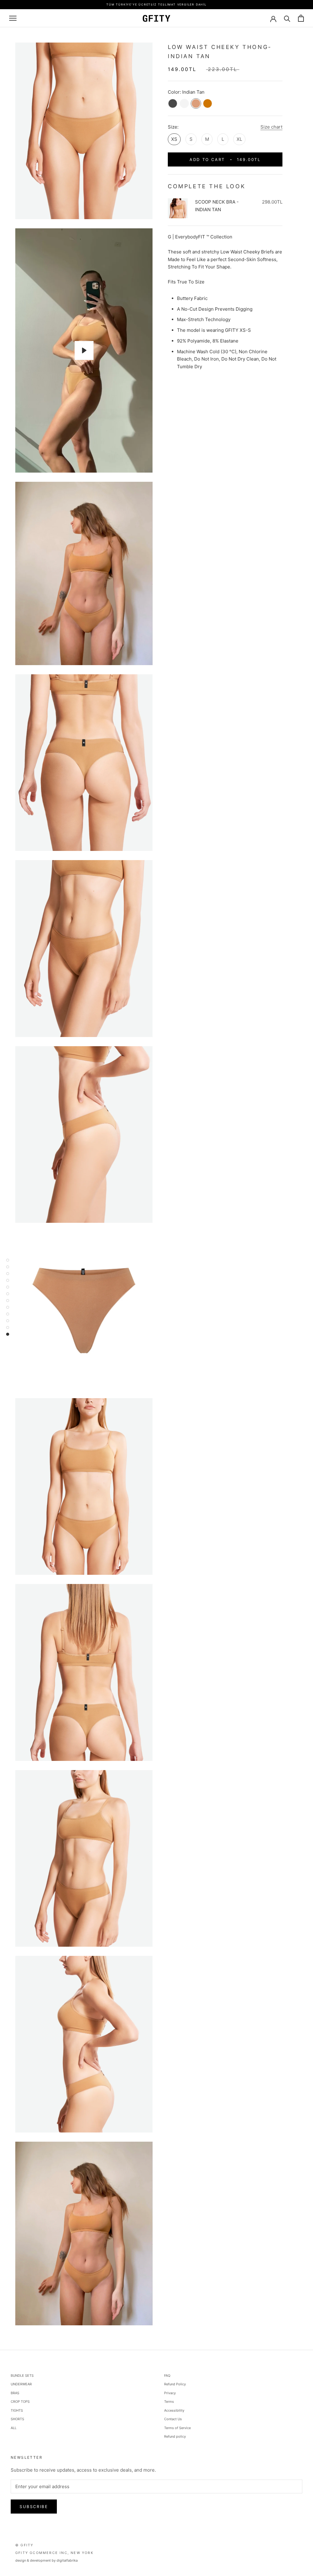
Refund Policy (175, 2384)
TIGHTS (17, 2410)
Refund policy (175, 2436)
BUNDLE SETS (22, 2376)
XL (239, 139)
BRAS (15, 2393)
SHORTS (17, 2419)
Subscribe (34, 2507)
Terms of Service (177, 2428)
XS (174, 139)
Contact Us (173, 2419)
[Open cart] (301, 18)
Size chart (271, 127)
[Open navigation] (13, 18)
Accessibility (174, 2410)
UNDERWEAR (21, 2384)
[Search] (287, 18)
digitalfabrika (67, 2560)
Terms (169, 2402)
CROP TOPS (20, 2402)
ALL (14, 2428)
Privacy (170, 2393)
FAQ (167, 2376)
